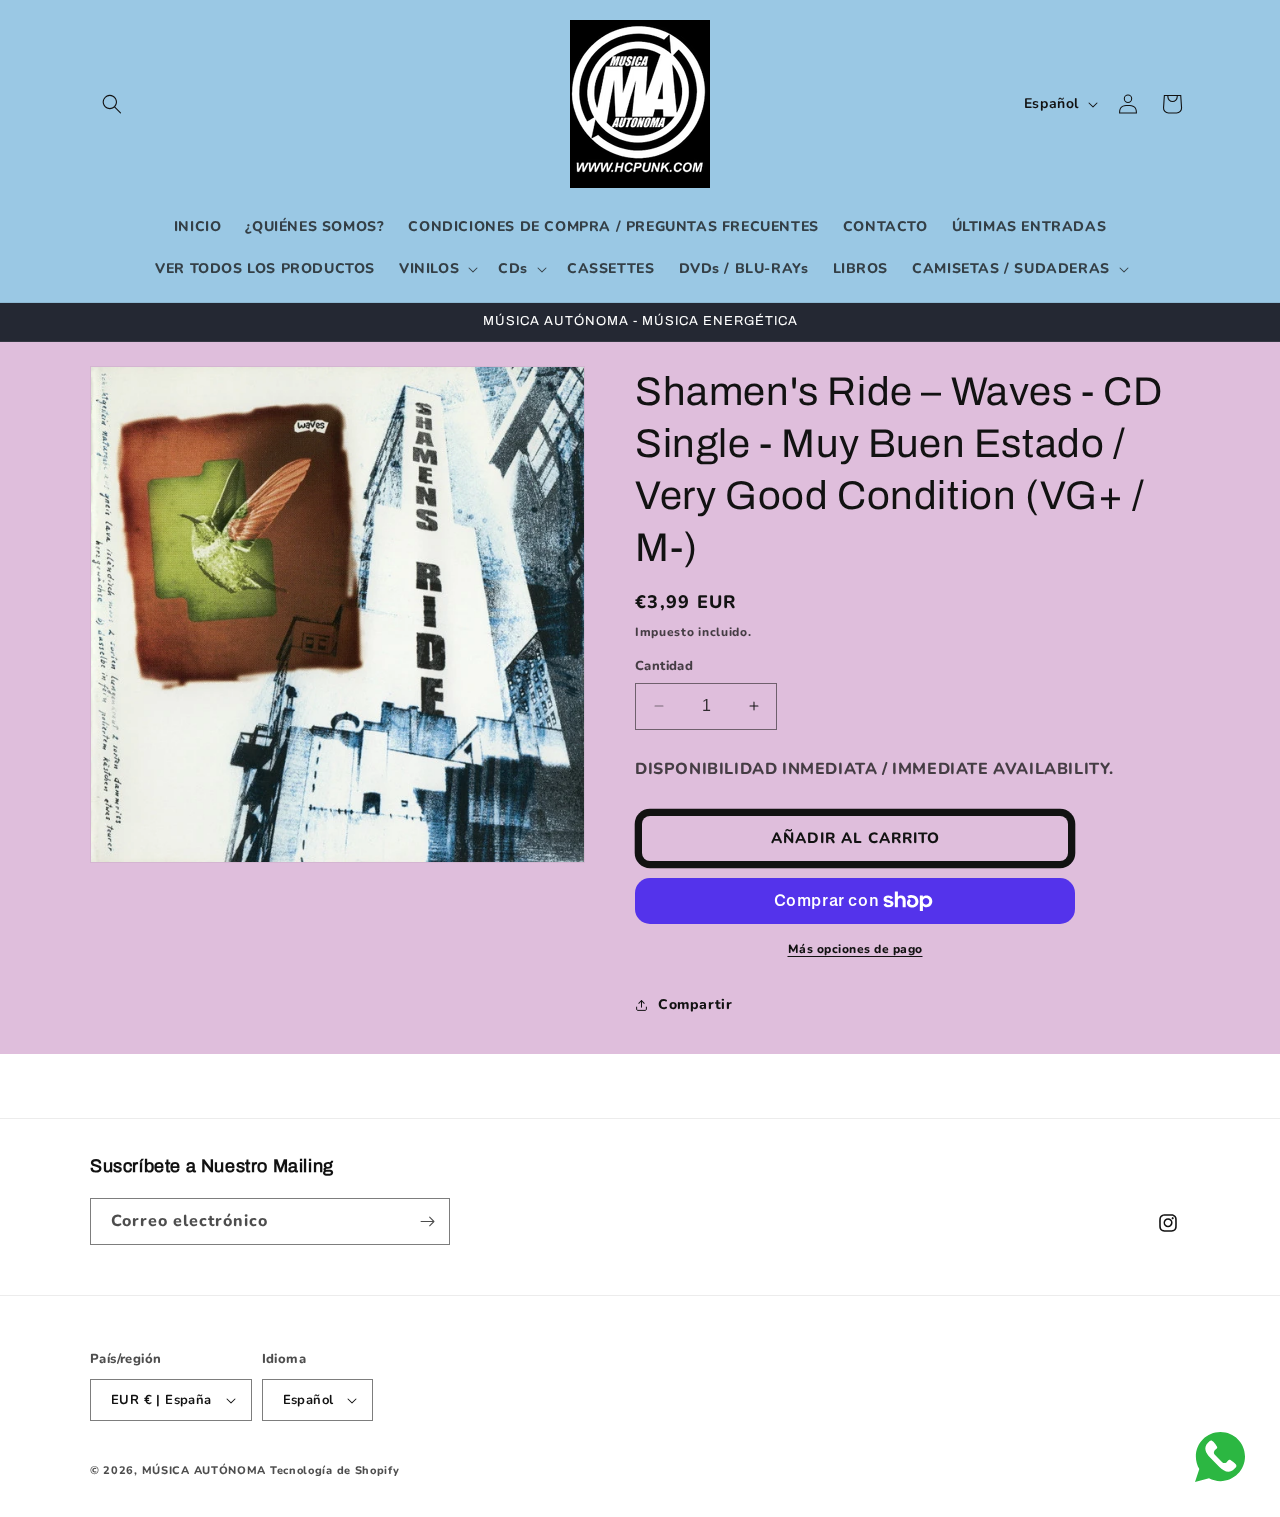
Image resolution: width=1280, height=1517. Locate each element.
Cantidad (664, 666)
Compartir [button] (695, 1004)
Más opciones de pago (855, 949)
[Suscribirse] (427, 1221)
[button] (112, 104)
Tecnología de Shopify (335, 1470)
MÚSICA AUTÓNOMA (204, 1470)
